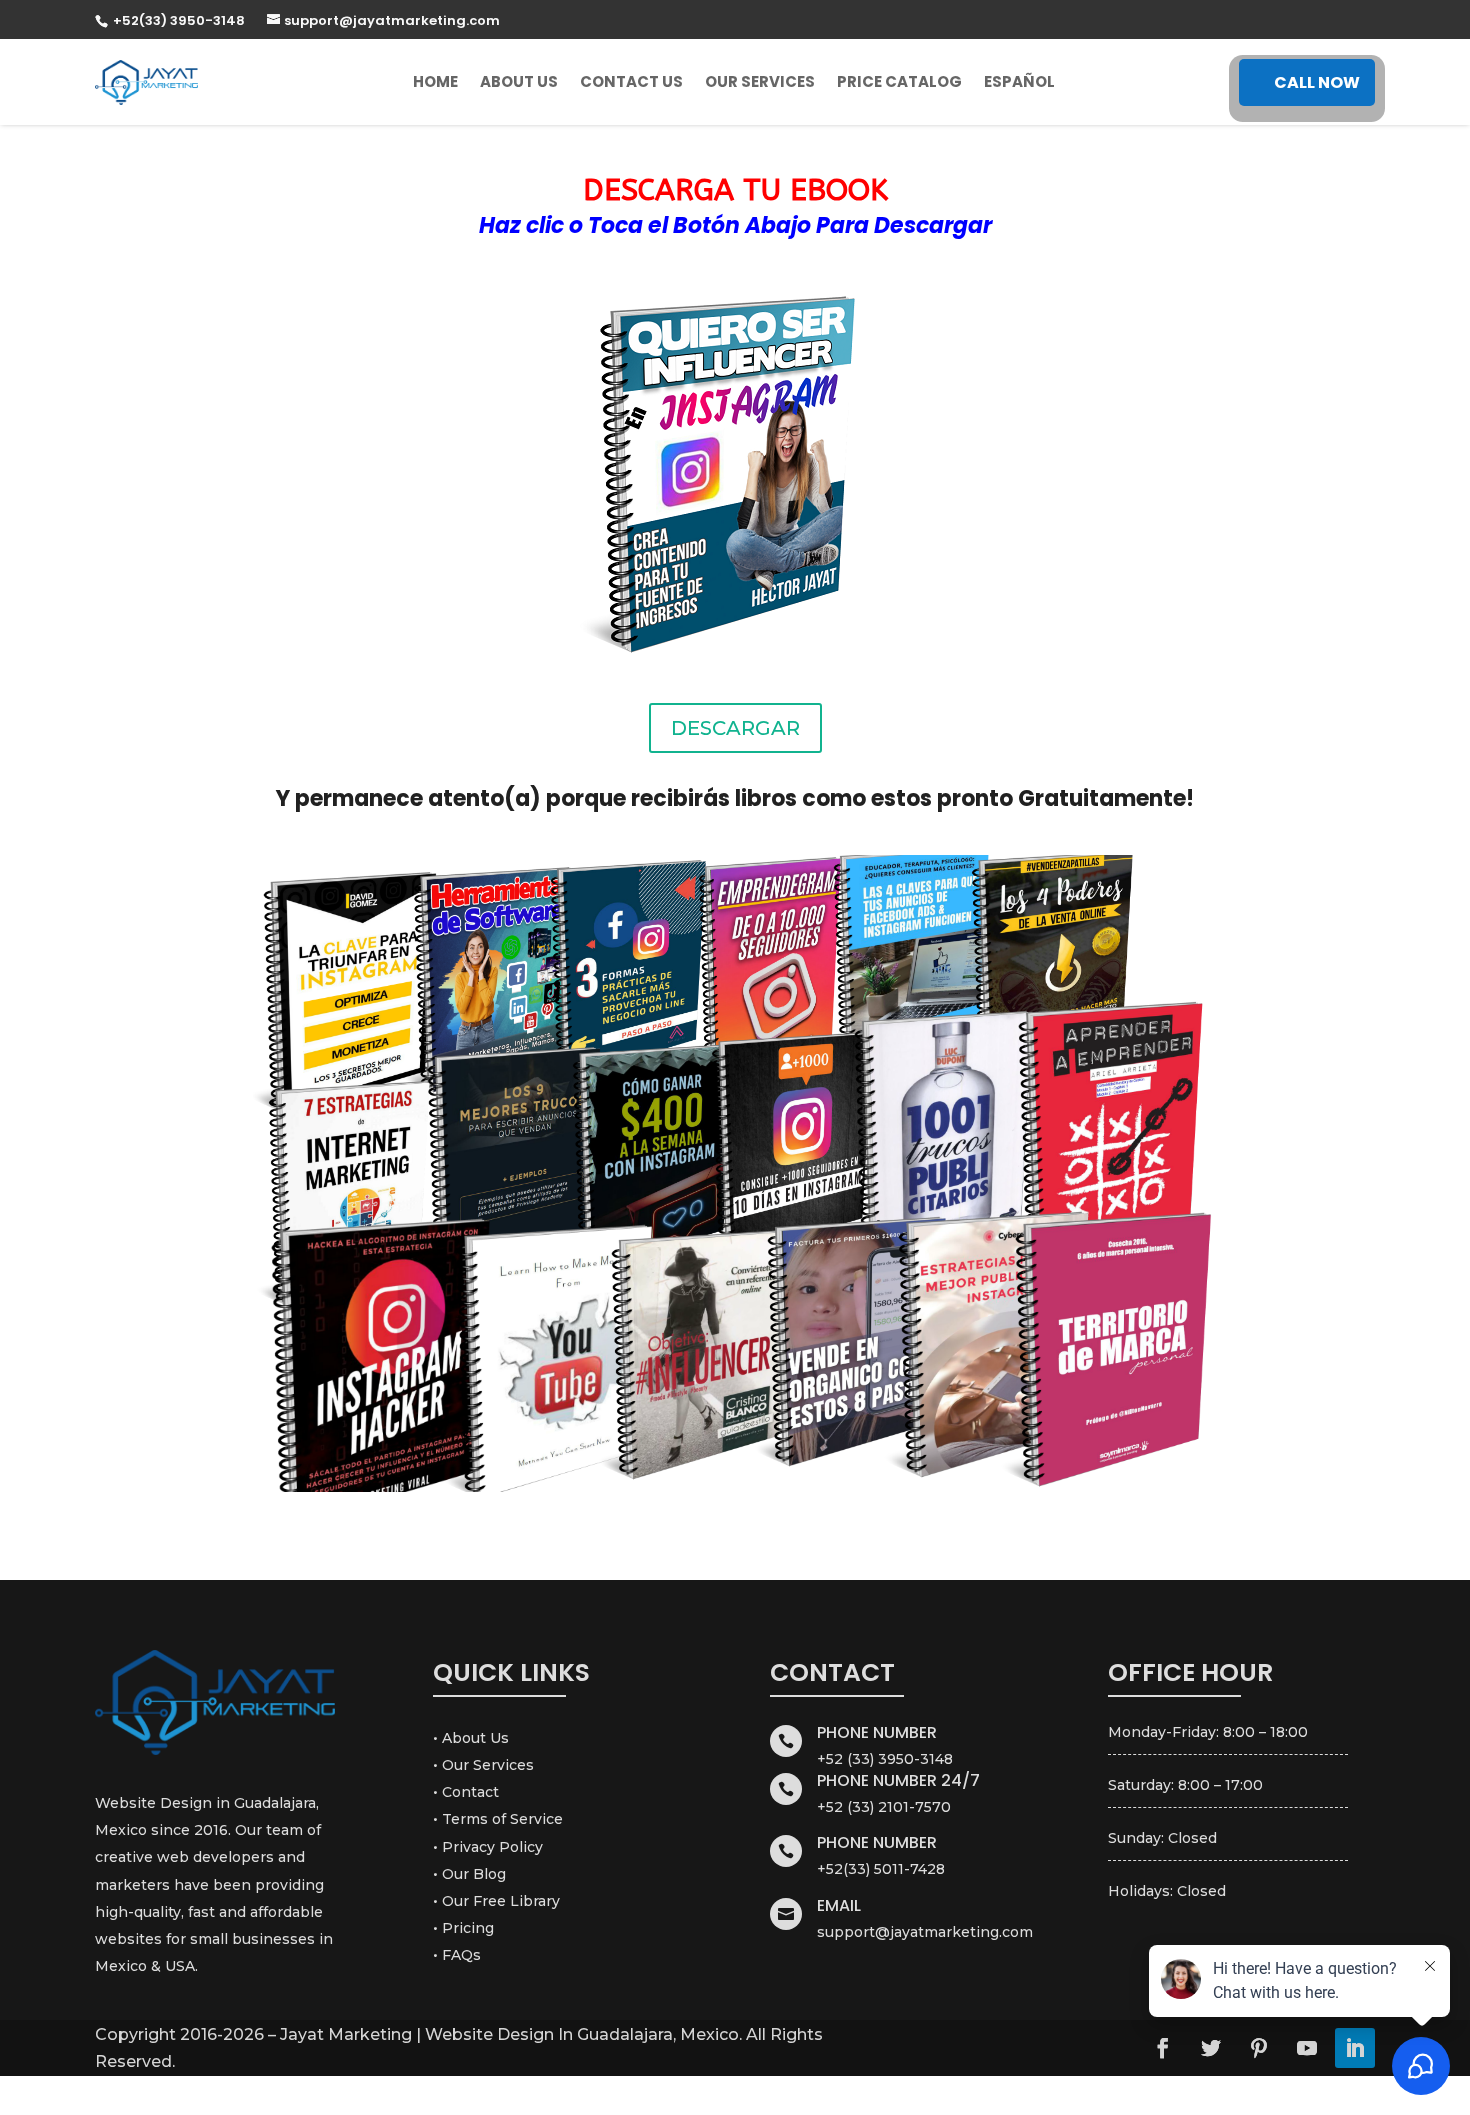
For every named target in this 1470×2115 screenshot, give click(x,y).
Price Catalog (899, 81)
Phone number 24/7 (898, 1780)
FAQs (461, 1955)
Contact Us (631, 81)
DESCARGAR (735, 728)
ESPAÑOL (1019, 81)
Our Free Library (501, 1901)
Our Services (760, 81)
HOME (435, 81)
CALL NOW (1317, 82)
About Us (519, 81)
